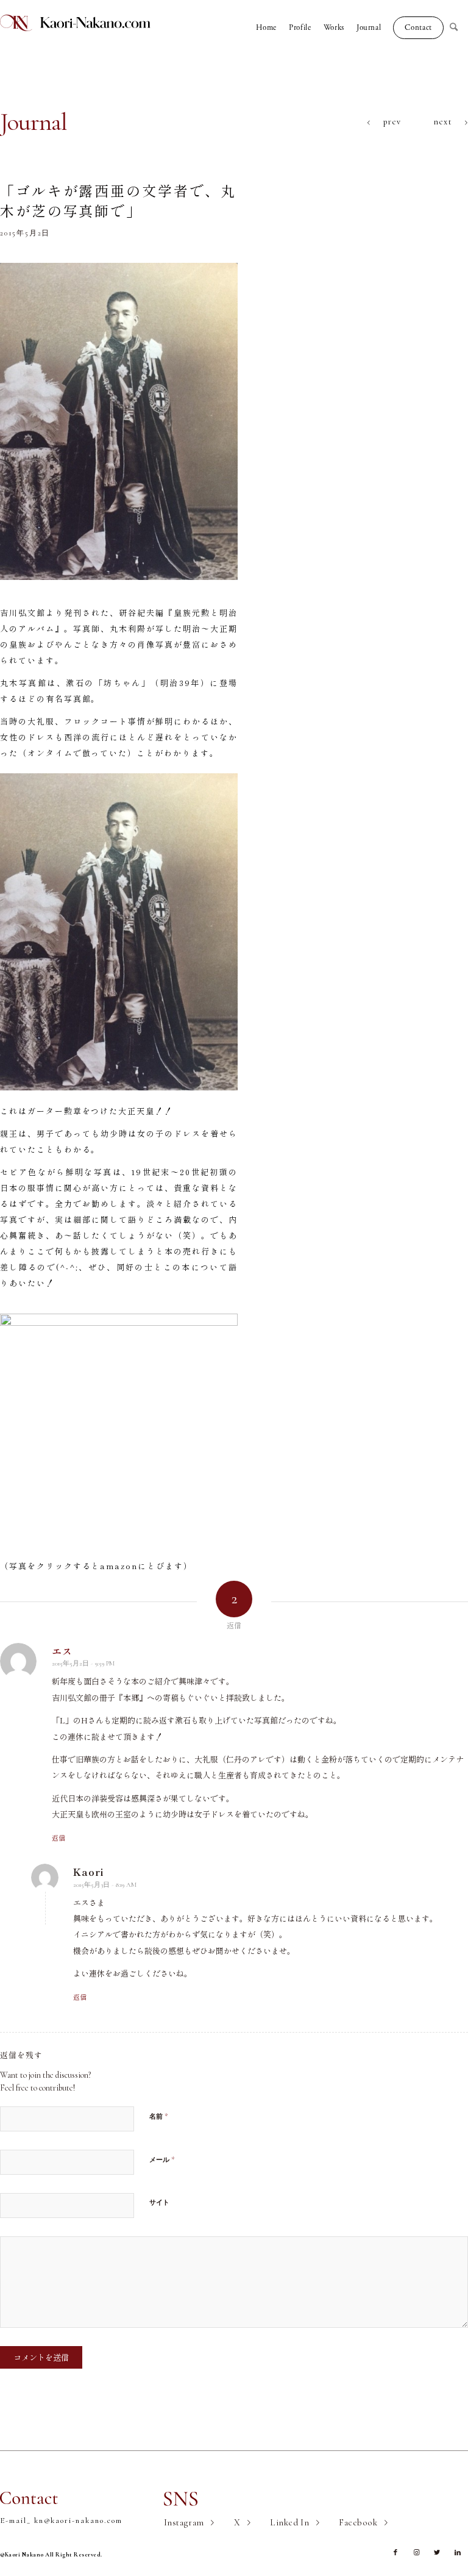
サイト (159, 2202)
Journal (34, 122)
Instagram (184, 2522)
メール (162, 2159)
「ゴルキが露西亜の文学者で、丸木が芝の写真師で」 (118, 200)
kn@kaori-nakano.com (78, 2521)
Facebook (358, 2522)
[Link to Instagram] (416, 2553)
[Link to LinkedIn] (458, 2553)
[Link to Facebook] (395, 2553)
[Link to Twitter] (437, 2553)
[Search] (459, 27)
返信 (58, 1837)
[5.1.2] (119, 421)
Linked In (289, 2522)
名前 (159, 2116)
